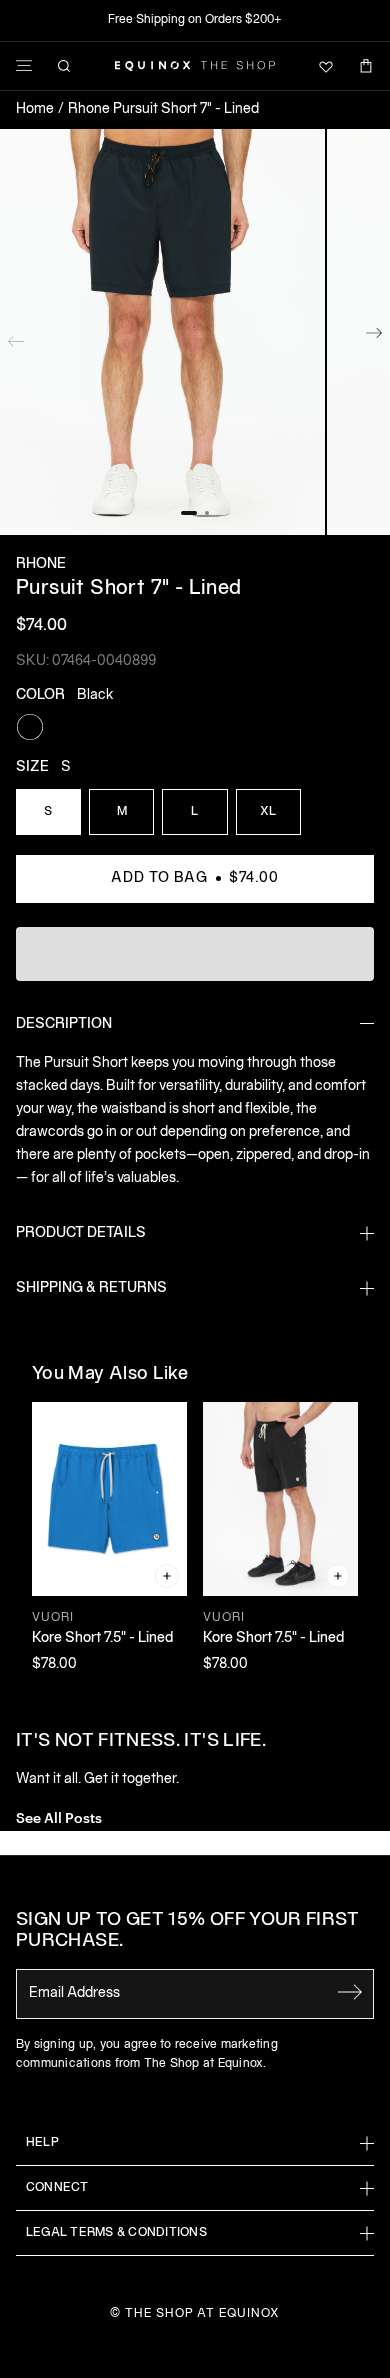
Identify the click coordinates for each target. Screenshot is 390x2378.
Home (35, 109)
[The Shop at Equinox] (195, 66)
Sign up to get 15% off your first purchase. (187, 1931)
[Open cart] (366, 66)
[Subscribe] (350, 1992)
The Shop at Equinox (202, 2313)
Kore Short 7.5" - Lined (102, 1638)
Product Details (81, 1233)
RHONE (41, 564)
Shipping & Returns (91, 1288)
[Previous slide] (16, 337)
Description (64, 1024)
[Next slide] (374, 337)
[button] (162, 332)
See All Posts (59, 1816)
